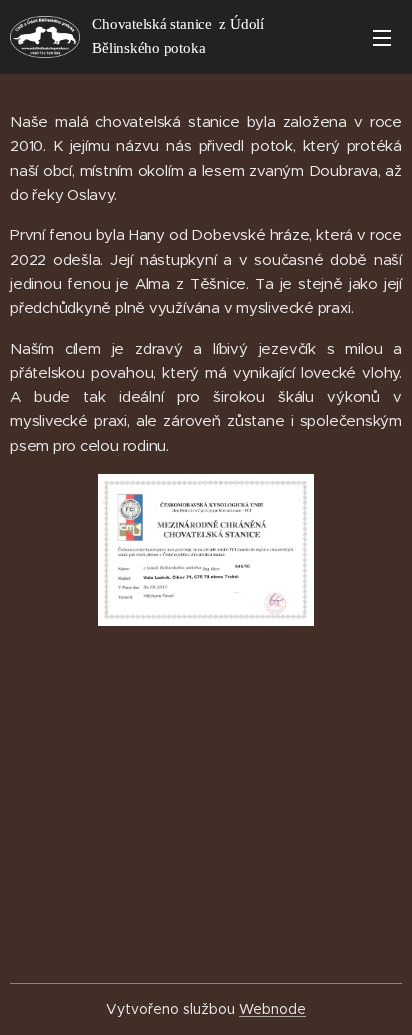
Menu (382, 37)
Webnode (272, 1009)
